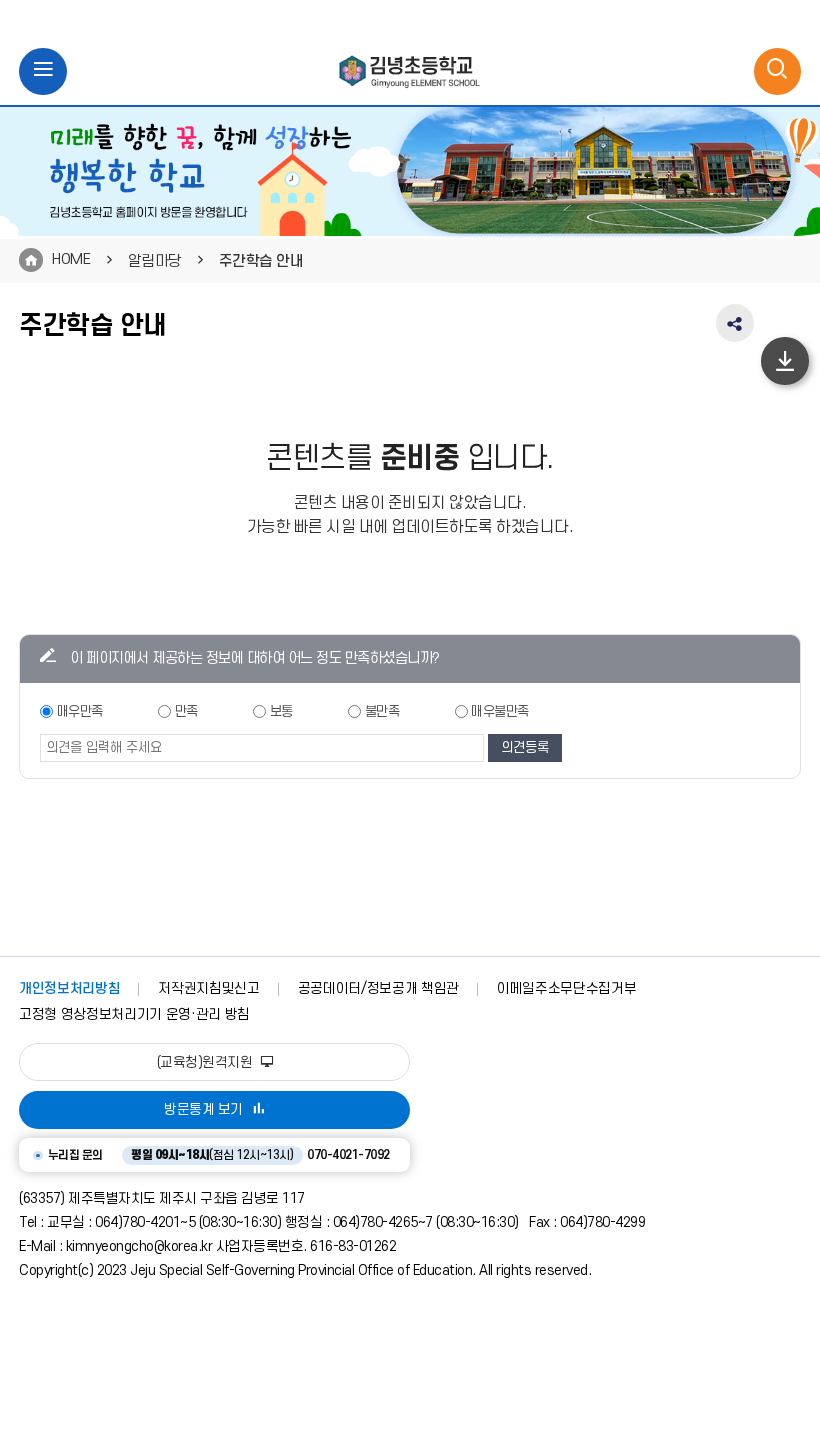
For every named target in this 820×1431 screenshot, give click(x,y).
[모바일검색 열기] (778, 72)
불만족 (382, 711)
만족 (186, 711)
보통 (281, 711)
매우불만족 (500, 711)
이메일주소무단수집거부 (566, 988)
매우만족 (80, 711)
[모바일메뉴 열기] (43, 72)
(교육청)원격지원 (206, 1062)
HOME (71, 259)
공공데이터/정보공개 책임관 (378, 988)
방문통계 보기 (203, 1109)
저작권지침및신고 (208, 988)
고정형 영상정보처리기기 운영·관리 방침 (134, 1014)
